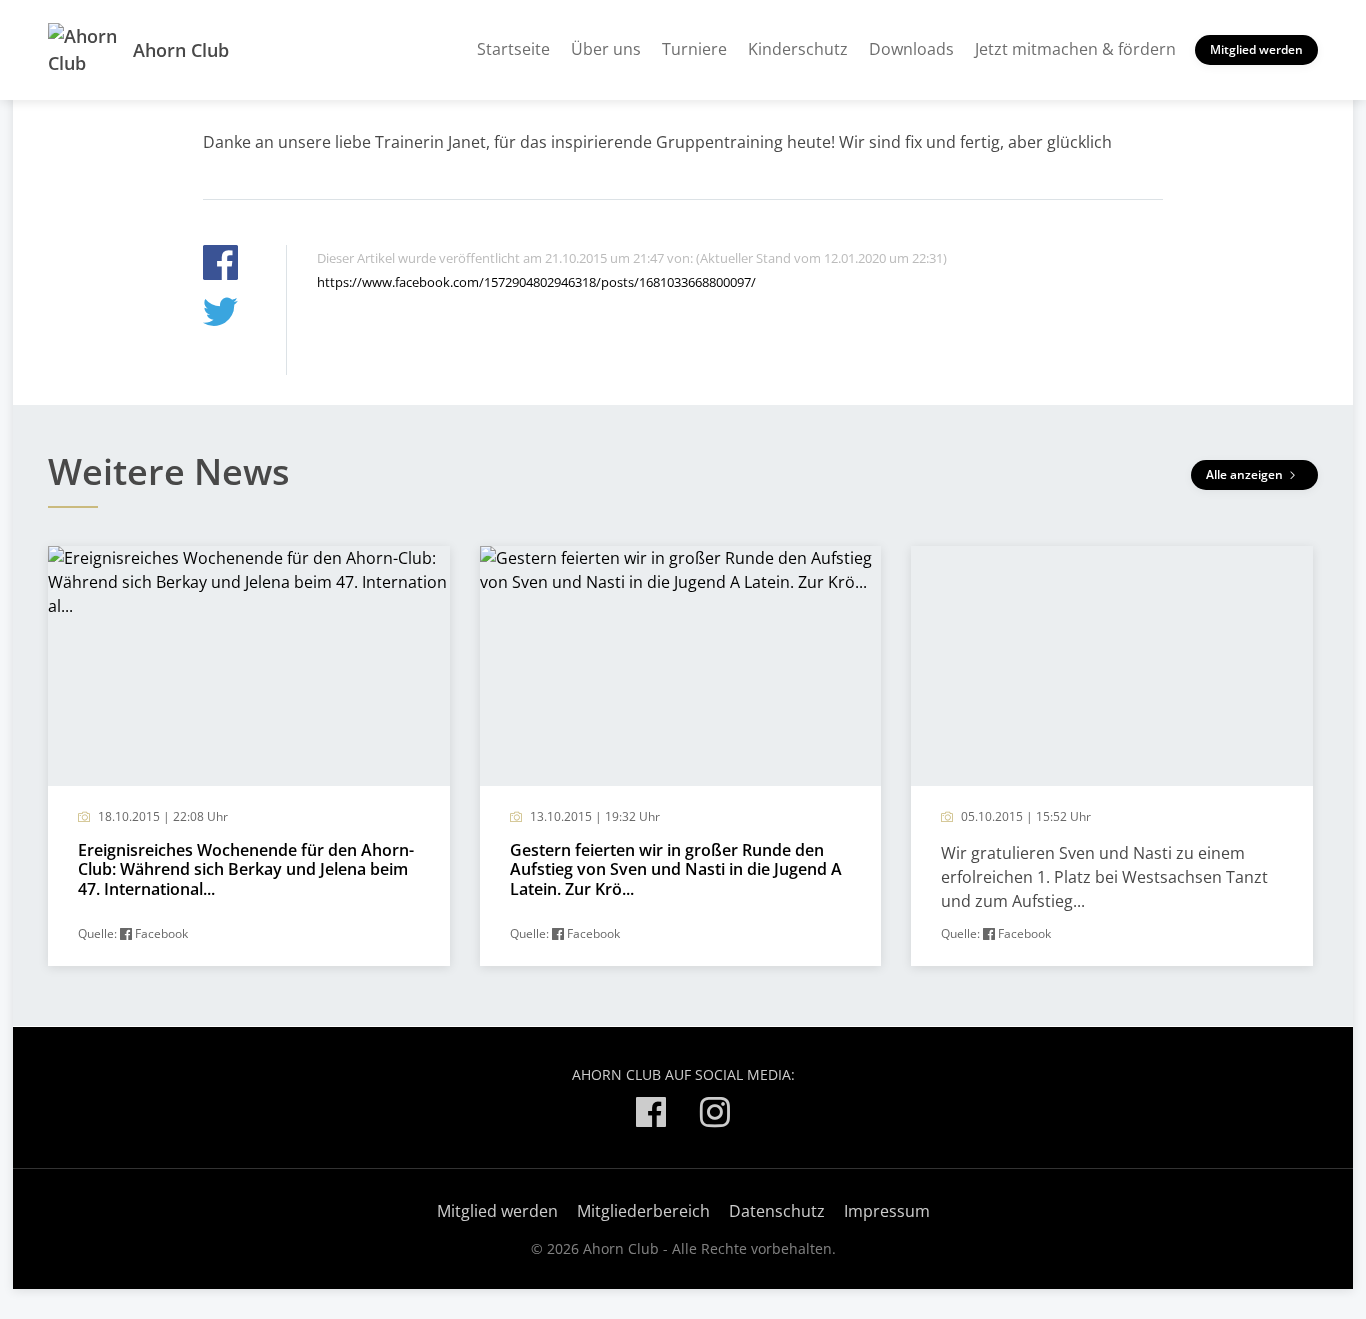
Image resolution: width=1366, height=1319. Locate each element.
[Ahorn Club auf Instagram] (715, 1115)
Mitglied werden (1256, 49)
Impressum (887, 1211)
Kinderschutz (798, 49)
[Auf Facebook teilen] (220, 265)
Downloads (911, 49)
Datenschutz (777, 1211)
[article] (249, 756)
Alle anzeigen (1246, 474)
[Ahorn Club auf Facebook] (651, 1115)
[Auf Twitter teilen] (220, 314)
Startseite (513, 49)
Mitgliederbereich (643, 1211)
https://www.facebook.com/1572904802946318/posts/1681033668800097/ (536, 282)
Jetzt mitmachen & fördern (1075, 49)
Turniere (694, 49)
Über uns (606, 49)
